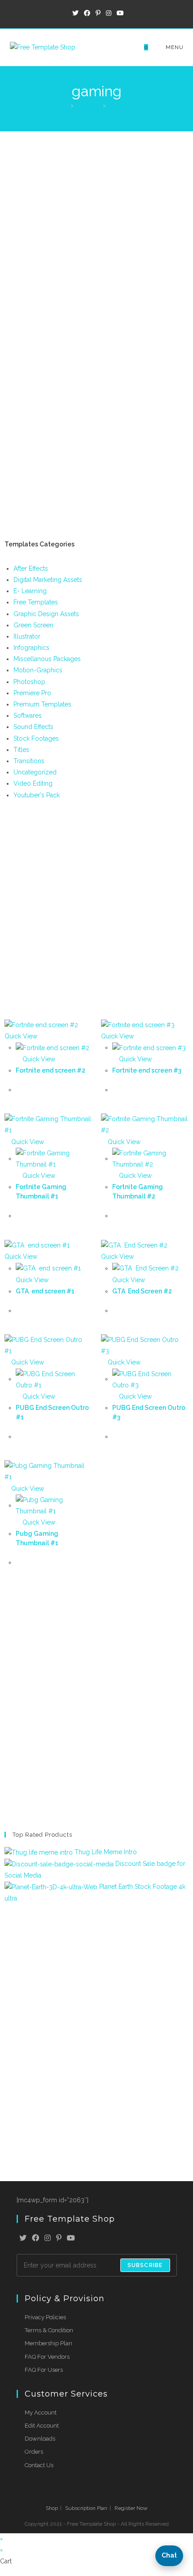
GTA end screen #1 (46, 1291)
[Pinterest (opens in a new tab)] (98, 13)
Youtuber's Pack (37, 795)
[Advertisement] (96, 233)
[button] (169, 2556)
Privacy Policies (45, 2317)
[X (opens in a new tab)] (75, 13)
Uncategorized (35, 772)
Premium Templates (42, 704)
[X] (23, 2238)
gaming (119, 105)
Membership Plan (48, 2343)
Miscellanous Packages (47, 659)
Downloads (40, 2439)
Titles (21, 750)
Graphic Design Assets (46, 614)
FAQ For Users (44, 2370)
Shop (52, 2508)
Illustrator (27, 636)
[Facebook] (35, 2238)
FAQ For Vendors (47, 2357)
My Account (41, 2413)
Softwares (28, 716)
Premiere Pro (32, 693)
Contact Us (39, 2465)
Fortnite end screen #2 (50, 1070)
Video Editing (33, 783)
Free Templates (36, 602)
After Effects (31, 568)
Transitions (29, 761)
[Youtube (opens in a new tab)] (119, 13)
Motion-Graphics (38, 670)
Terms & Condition (49, 2330)
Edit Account (42, 2426)
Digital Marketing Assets (48, 580)
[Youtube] (71, 2238)
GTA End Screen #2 (142, 1291)
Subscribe (145, 2265)
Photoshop (29, 682)
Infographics (31, 648)
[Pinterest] (59, 2238)
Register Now (131, 2508)
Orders (34, 2452)
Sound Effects (33, 727)
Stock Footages (36, 738)
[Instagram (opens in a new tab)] (109, 13)
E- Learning (30, 591)
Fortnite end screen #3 (147, 1070)
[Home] (66, 105)
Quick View (38, 1059)
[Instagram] (48, 2238)
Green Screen (33, 625)
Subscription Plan (86, 2508)
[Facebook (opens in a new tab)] (87, 13)
